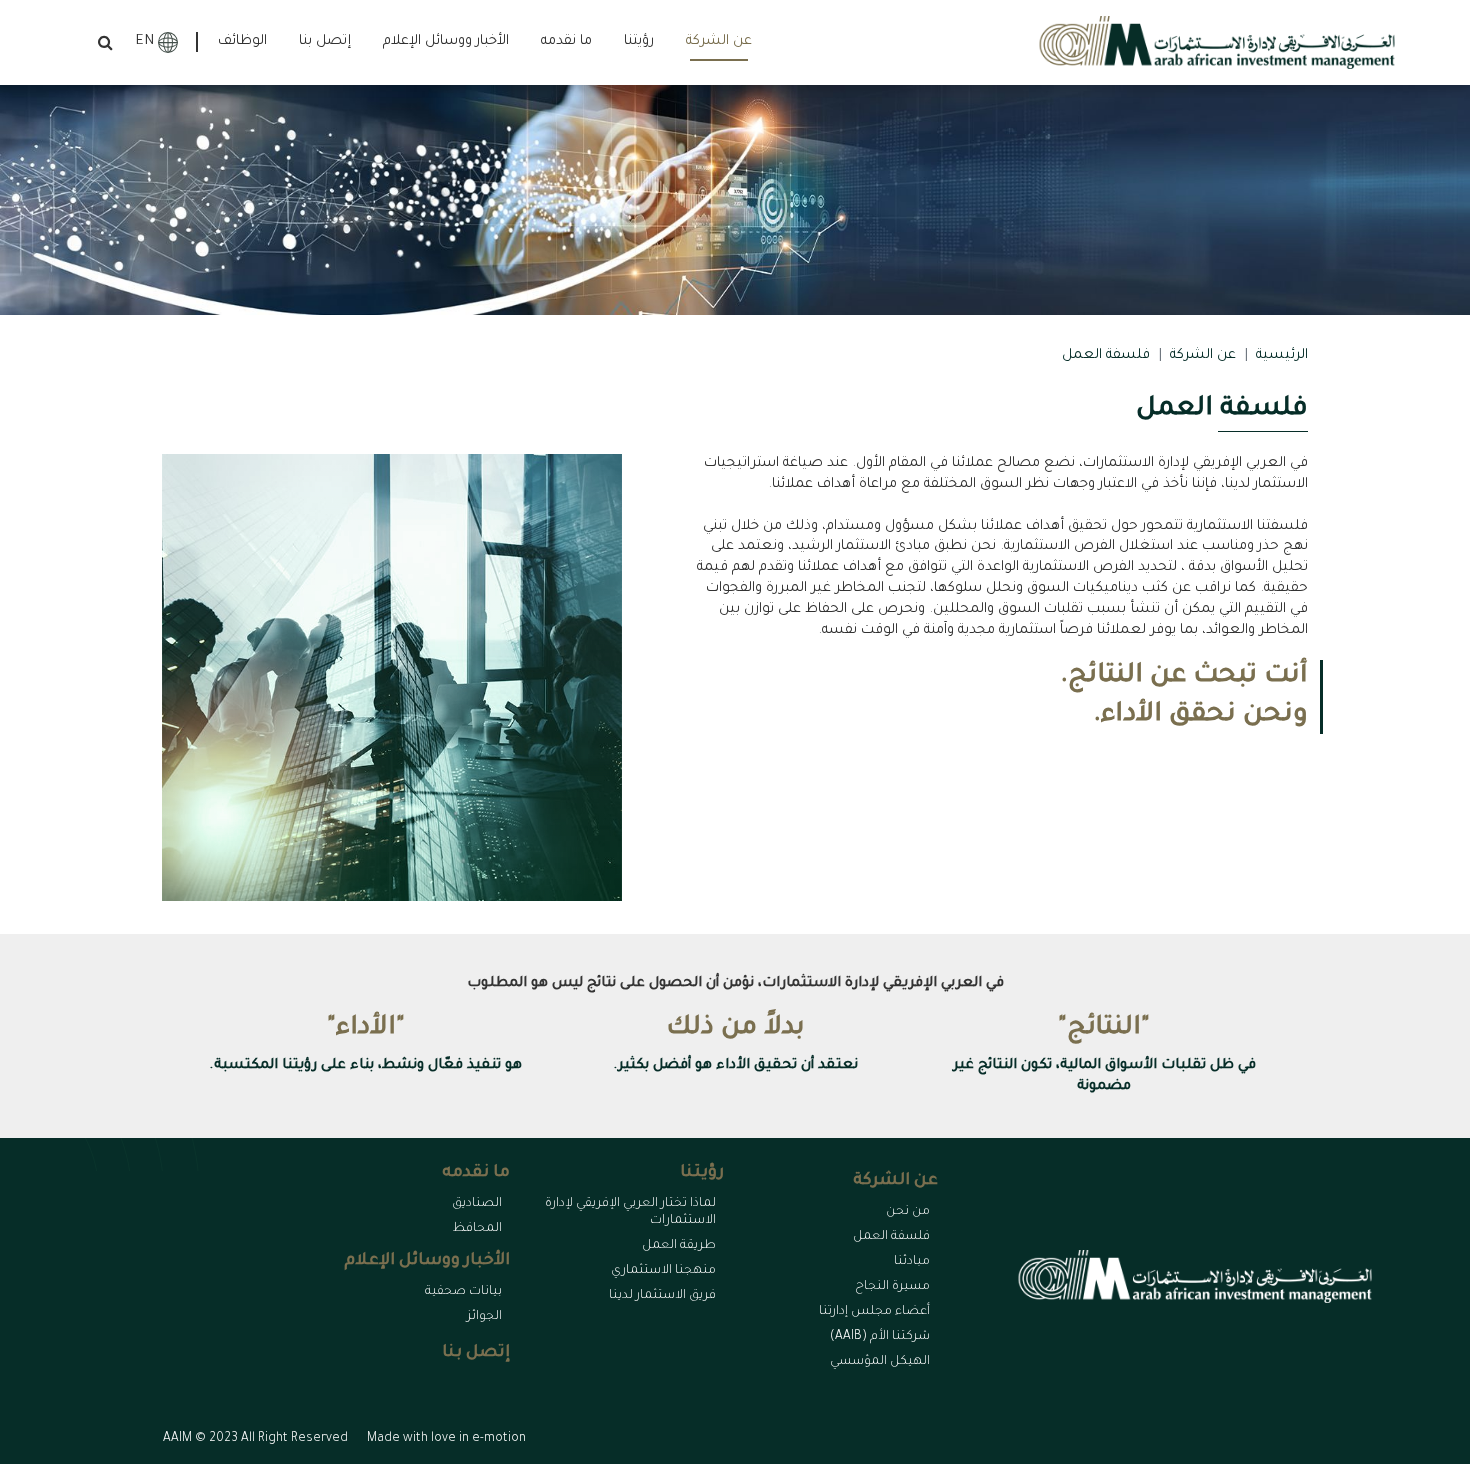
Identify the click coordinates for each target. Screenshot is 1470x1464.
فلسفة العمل (891, 1237)
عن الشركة (1203, 356)
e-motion (499, 1439)
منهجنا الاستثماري (663, 1271)
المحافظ (477, 1229)
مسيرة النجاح (892, 1287)
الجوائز (484, 1317)
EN (145, 42)
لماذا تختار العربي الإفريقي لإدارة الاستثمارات (630, 1212)
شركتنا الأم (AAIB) (880, 1337)
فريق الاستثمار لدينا (662, 1296)
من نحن (908, 1212)
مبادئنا (912, 1262)
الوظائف (242, 42)
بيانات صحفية (463, 1292)
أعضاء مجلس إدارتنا (874, 1312)
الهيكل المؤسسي (880, 1362)
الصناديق (477, 1204)
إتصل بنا (325, 42)
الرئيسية (1282, 356)
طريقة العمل (679, 1246)
